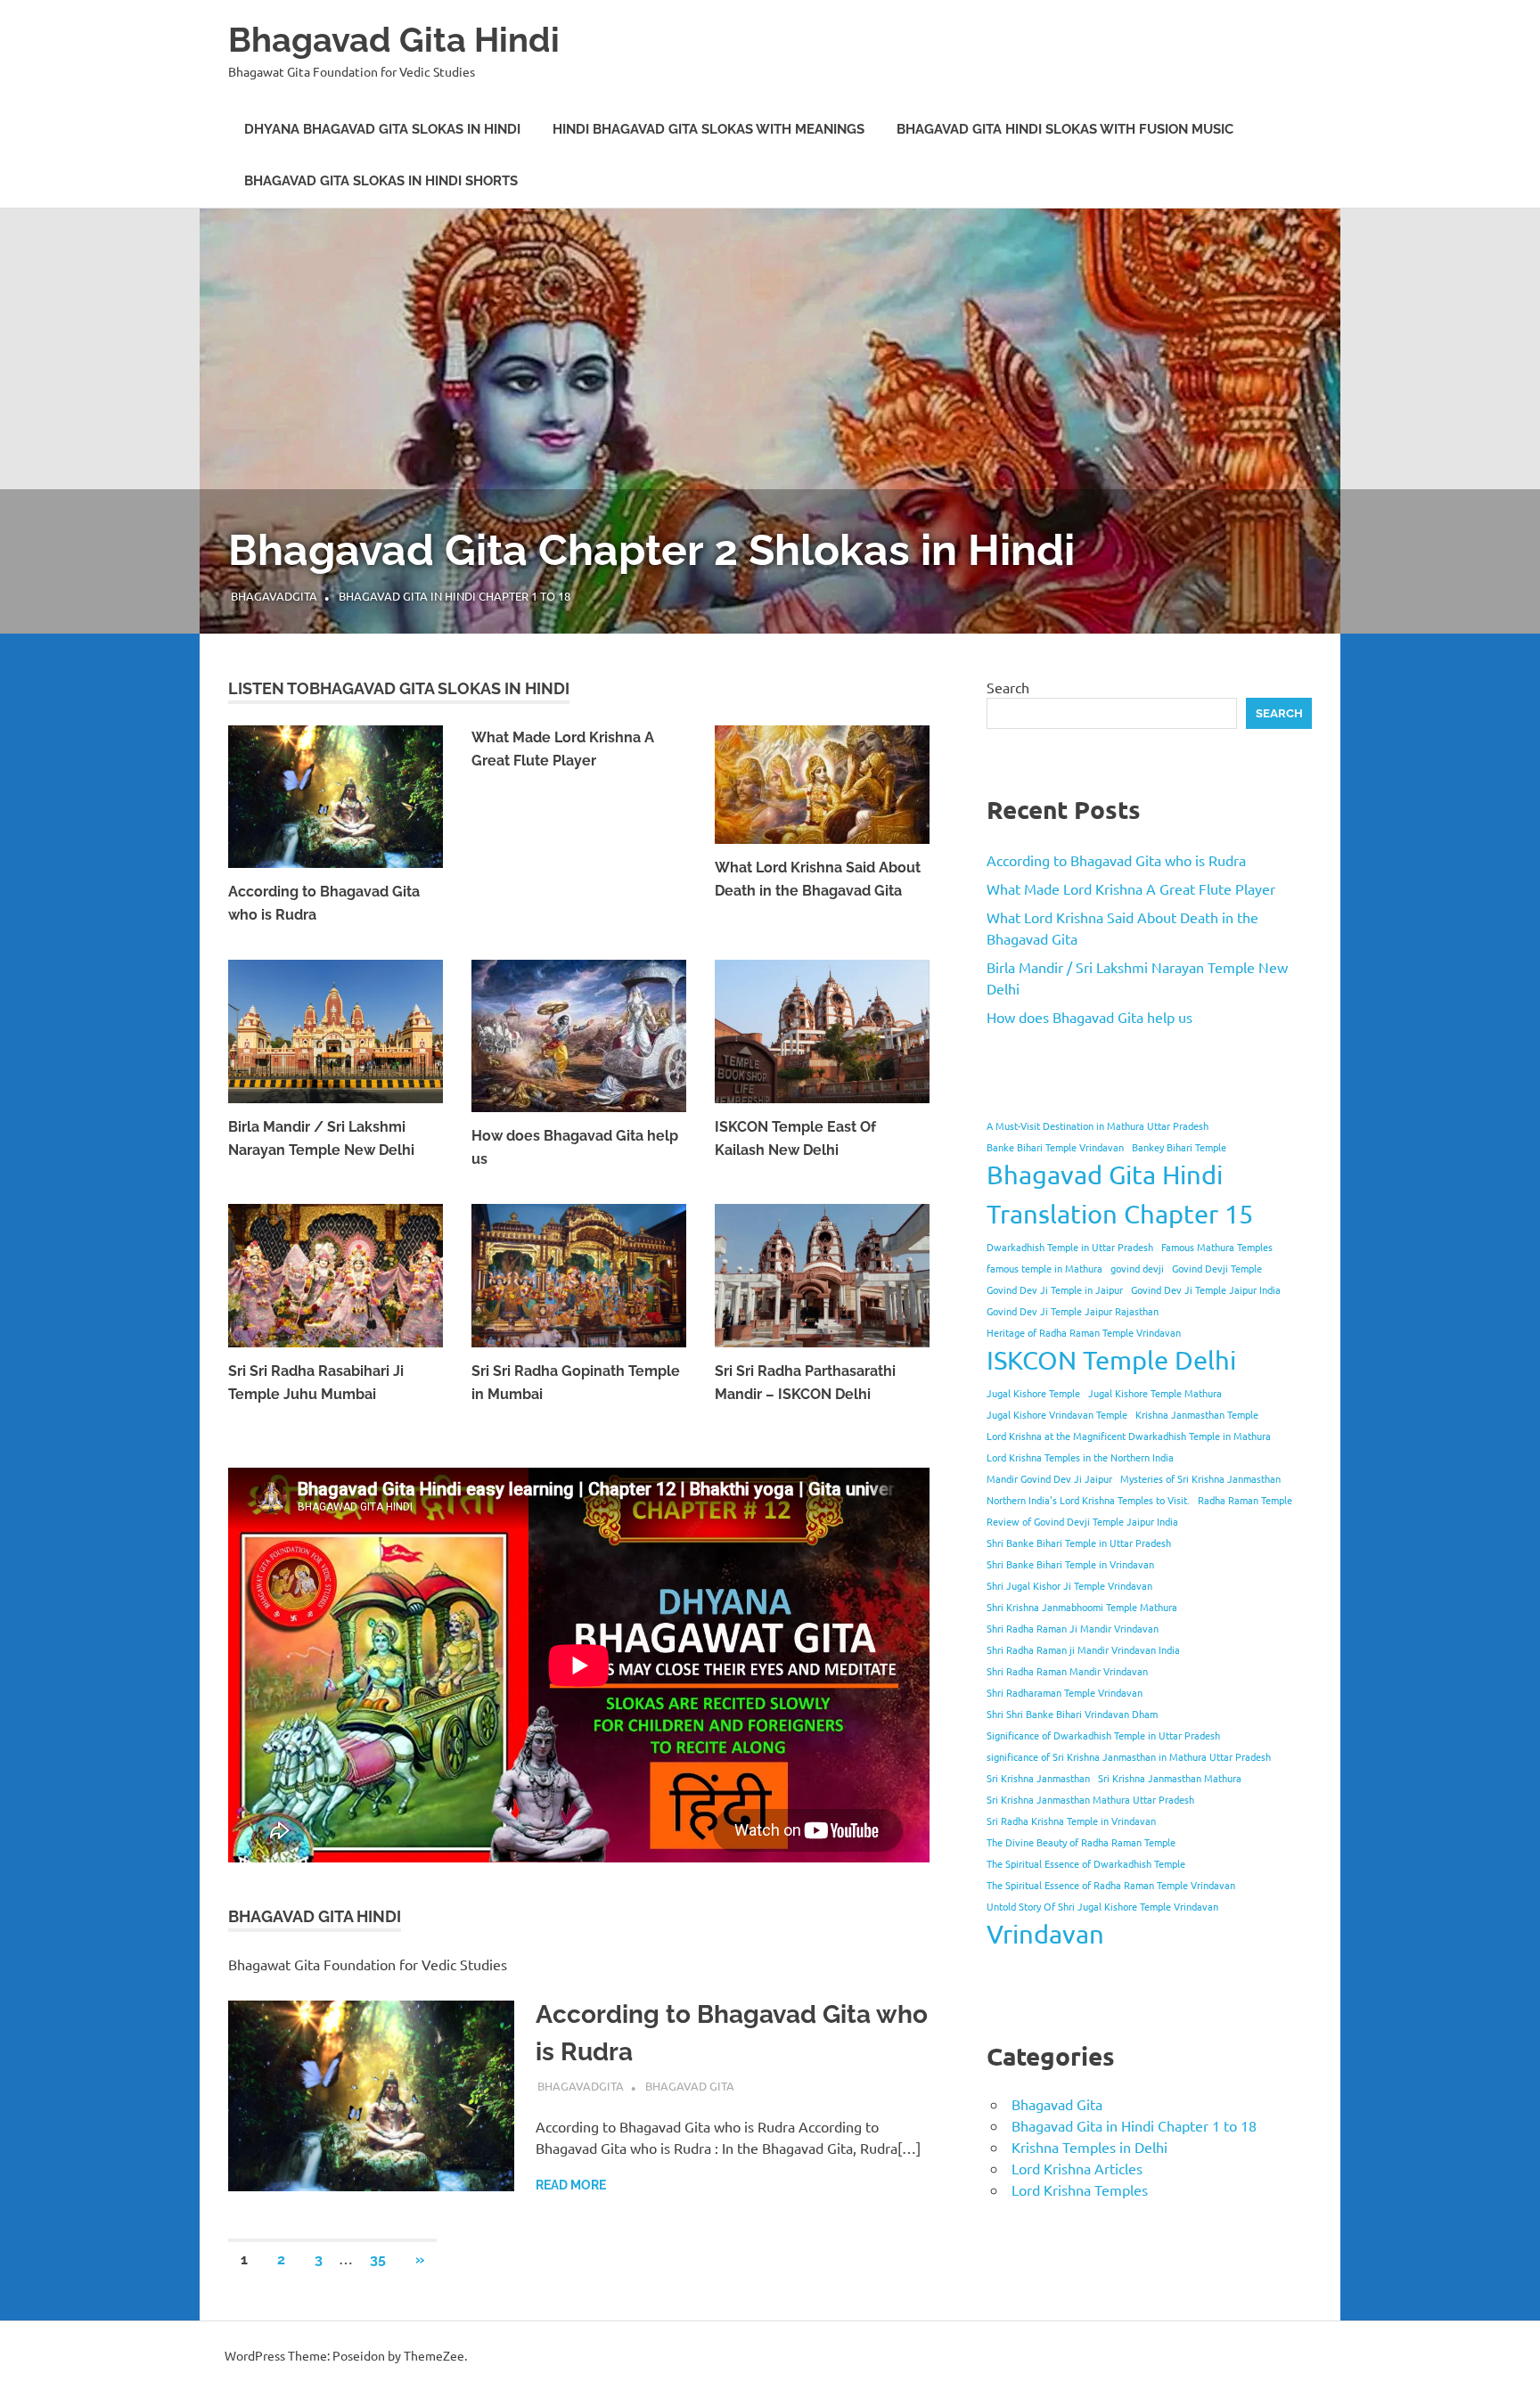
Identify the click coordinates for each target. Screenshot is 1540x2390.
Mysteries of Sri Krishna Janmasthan (1200, 1478)
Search (1008, 687)
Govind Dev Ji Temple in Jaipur (1055, 1289)
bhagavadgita (274, 596)
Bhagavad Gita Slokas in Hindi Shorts (381, 181)
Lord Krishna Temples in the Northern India (1080, 1457)
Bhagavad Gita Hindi (394, 40)
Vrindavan (1045, 1934)
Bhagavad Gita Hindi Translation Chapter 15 (1120, 1194)
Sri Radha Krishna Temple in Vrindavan (1071, 1821)
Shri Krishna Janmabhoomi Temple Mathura (1082, 1607)
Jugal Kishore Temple (1033, 1393)
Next (1504, 402)
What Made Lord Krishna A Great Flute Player (1131, 888)
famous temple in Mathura (1044, 1268)
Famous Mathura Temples (1217, 1247)
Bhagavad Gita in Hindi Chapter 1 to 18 (455, 596)
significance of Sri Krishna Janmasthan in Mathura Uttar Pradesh (1129, 1756)
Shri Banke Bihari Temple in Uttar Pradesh (1079, 1543)
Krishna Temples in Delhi (1089, 2147)
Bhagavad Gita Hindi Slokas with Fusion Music (1065, 129)
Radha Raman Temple (1245, 1500)
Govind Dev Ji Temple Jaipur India (1206, 1289)
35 (378, 2259)
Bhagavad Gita (690, 2086)
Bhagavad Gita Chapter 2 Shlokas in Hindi (651, 550)
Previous (36, 402)
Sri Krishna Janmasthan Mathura (1170, 1778)
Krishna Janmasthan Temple (1197, 1414)
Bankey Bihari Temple (1179, 1147)
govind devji (1137, 1268)
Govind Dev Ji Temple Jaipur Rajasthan (1073, 1311)
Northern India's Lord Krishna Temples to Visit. (1088, 1500)
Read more (571, 2185)
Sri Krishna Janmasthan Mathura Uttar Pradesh (1090, 1799)
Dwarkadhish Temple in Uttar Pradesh (1070, 1247)
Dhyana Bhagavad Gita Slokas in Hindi (382, 129)
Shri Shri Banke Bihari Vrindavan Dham (1072, 1714)
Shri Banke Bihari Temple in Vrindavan (1070, 1564)
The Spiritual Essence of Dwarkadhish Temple (1086, 1863)
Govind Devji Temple (1217, 1268)
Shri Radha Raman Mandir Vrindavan (1067, 1671)
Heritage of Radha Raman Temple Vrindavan (1084, 1332)
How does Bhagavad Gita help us (1089, 1017)
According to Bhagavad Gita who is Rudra (1116, 860)
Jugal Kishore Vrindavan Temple (1057, 1414)
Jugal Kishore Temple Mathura (1155, 1393)
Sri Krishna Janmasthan (1038, 1778)
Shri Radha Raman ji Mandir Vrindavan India (1083, 1649)
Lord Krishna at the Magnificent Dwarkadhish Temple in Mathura (1129, 1436)
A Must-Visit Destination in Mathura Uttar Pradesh (1098, 1125)
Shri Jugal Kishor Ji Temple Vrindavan (1069, 1585)
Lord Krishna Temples (1080, 2189)
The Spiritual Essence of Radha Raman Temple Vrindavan (1111, 1885)
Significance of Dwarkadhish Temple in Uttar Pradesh (1103, 1735)
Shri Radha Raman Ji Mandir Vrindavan (1073, 1628)
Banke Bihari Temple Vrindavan (1055, 1147)
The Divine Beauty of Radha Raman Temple (1081, 1842)
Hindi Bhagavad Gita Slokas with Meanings (709, 129)
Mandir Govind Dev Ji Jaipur (1049, 1478)
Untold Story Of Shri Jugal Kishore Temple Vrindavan (1102, 1906)
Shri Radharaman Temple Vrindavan (1065, 1692)
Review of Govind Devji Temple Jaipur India (1082, 1521)
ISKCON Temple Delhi (1111, 1360)
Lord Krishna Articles (1077, 2168)
